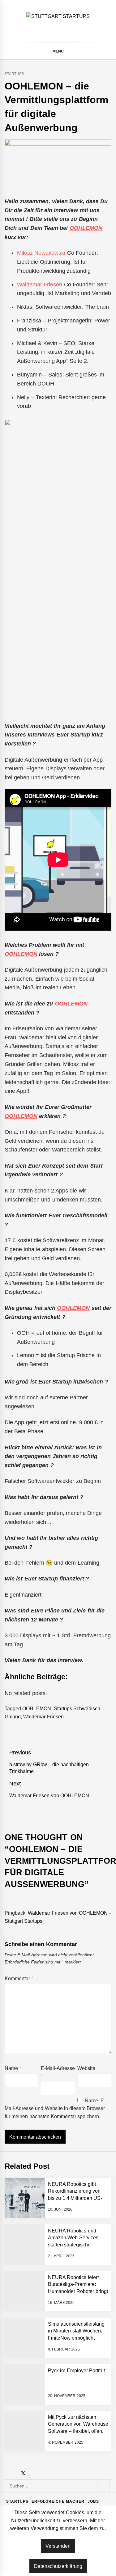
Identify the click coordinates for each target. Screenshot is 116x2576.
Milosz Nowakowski (41, 253)
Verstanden (58, 2546)
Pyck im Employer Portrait (76, 2371)
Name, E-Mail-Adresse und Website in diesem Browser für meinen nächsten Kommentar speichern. (55, 2109)
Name (13, 2068)
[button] (109, 52)
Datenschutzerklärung (58, 2566)
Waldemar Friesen (40, 285)
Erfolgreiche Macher (58, 2501)
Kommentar (19, 1979)
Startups (14, 74)
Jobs (93, 2501)
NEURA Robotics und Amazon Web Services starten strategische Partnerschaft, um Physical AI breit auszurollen (77, 2245)
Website (86, 2068)
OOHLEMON (86, 228)
